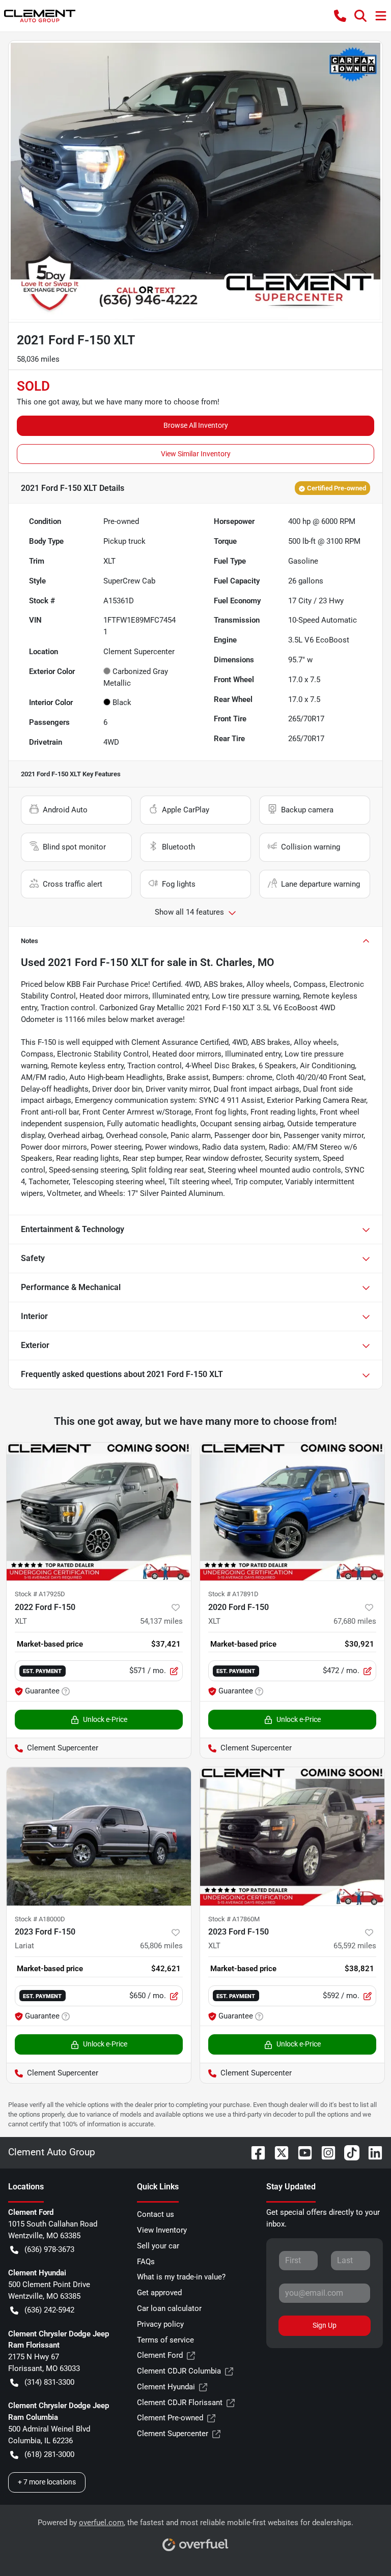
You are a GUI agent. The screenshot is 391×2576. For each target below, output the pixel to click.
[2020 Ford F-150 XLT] (292, 1512)
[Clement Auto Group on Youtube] (301, 2152)
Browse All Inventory (196, 425)
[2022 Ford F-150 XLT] (99, 1512)
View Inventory (162, 2230)
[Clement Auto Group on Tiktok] (348, 2152)
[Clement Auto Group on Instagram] (324, 2152)
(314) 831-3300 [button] (49, 2382)
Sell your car (158, 2246)
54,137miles (161, 1621)
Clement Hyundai (166, 2387)
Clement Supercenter (173, 2434)
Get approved (159, 2293)
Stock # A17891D (233, 1594)
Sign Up (325, 2325)
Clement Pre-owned (170, 2418)
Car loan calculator (169, 2308)
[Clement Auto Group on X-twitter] (277, 2152)
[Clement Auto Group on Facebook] (254, 2152)
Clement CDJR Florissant (180, 2403)
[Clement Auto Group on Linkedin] (371, 2152)
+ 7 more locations (47, 2482)
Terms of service (165, 2340)
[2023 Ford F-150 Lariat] (99, 1836)
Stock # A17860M (234, 1919)
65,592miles (355, 1946)
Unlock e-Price (105, 1719)
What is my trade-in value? (181, 2277)
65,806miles (161, 1946)
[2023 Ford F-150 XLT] (292, 1836)
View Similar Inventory (196, 454)
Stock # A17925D (40, 1594)
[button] (340, 16)
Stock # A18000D (40, 1919)
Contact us (156, 2214)
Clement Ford (160, 2355)
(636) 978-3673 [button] (49, 2249)
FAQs (146, 2262)
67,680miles (355, 1621)
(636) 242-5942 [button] (49, 2310)
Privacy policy (160, 2324)
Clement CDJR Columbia (179, 2371)
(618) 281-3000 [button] (49, 2454)
